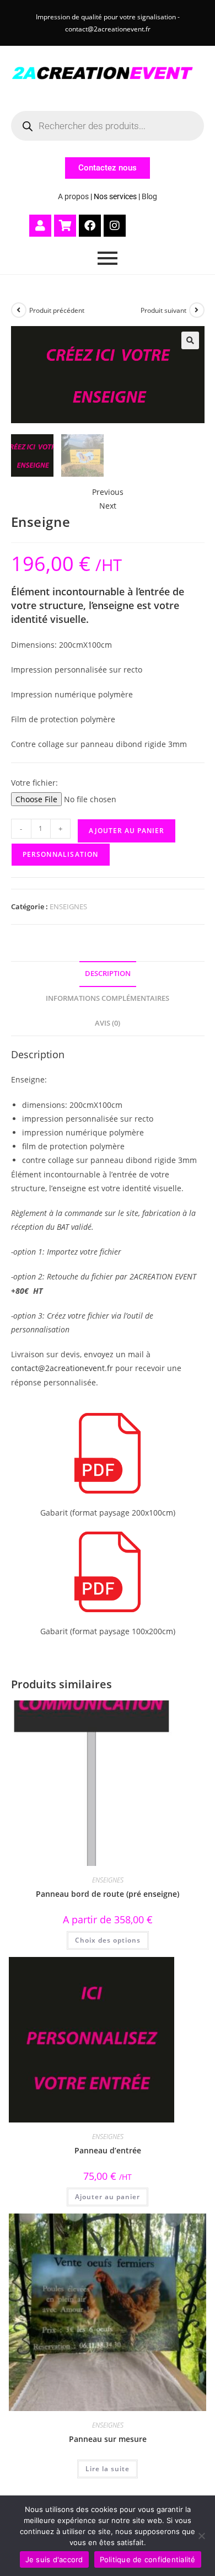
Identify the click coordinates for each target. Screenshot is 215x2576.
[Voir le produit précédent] (19, 310)
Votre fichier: (34, 783)
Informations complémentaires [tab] (108, 998)
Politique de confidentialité (148, 2559)
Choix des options (108, 1940)
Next (108, 506)
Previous (108, 492)
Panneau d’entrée (108, 2150)
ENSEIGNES (68, 906)
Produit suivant (163, 310)
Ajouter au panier (127, 831)
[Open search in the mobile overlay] (108, 126)
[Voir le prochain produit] (197, 310)
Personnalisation (61, 854)
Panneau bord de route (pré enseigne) (108, 1894)
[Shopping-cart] (65, 226)
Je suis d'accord (54, 2559)
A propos (73, 196)
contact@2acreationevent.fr (62, 1368)
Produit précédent (57, 310)
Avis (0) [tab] (108, 1023)
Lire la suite (108, 2469)
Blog (149, 196)
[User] (40, 226)
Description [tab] (108, 974)
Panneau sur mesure (108, 2439)
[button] (190, 340)
